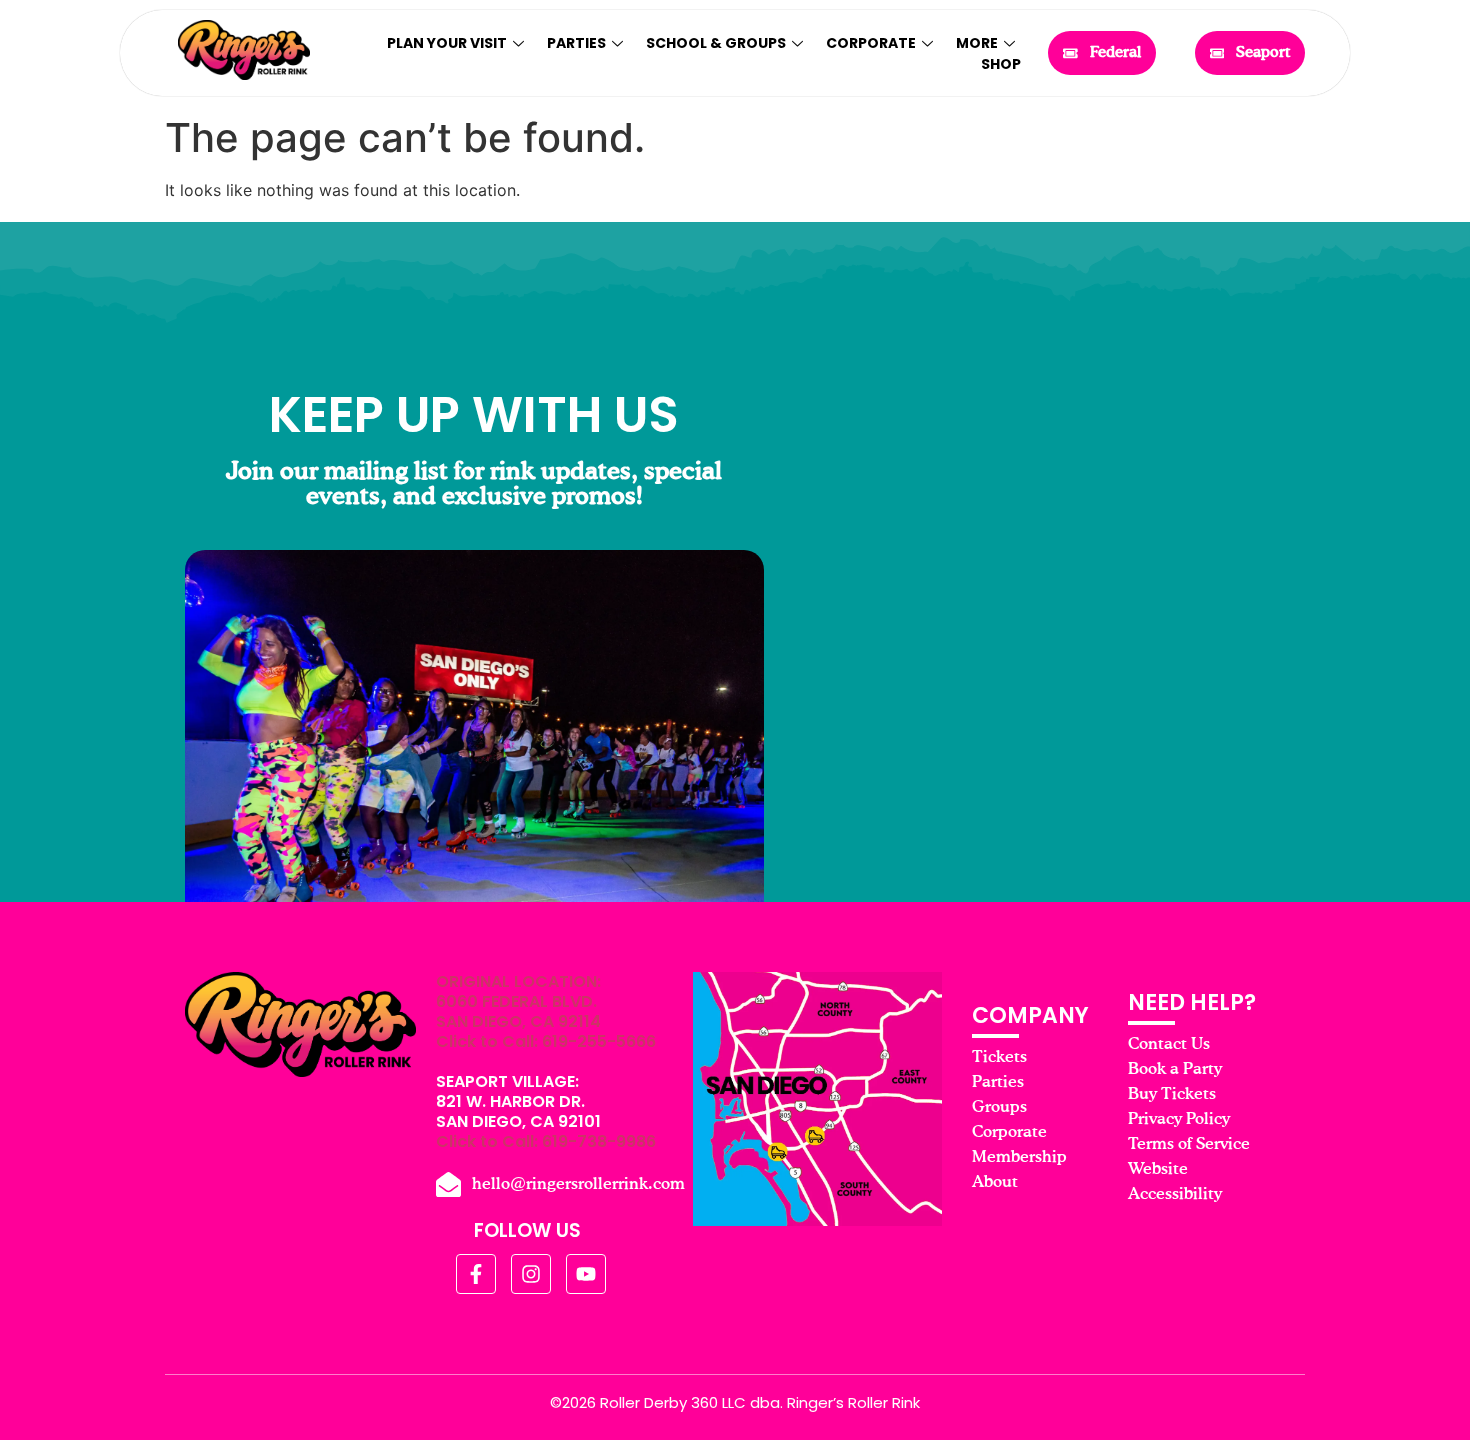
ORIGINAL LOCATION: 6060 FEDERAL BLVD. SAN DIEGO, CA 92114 (518, 1001)
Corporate (871, 43)
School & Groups (716, 43)
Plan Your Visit (447, 43)
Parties (576, 43)
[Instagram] (531, 1274)
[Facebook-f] (476, 1274)
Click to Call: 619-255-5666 (546, 1041)
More (977, 43)
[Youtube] (586, 1274)
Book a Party (1175, 1070)
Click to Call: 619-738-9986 (546, 1141)
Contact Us (1169, 1045)
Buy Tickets (1172, 1095)
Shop (1001, 64)
